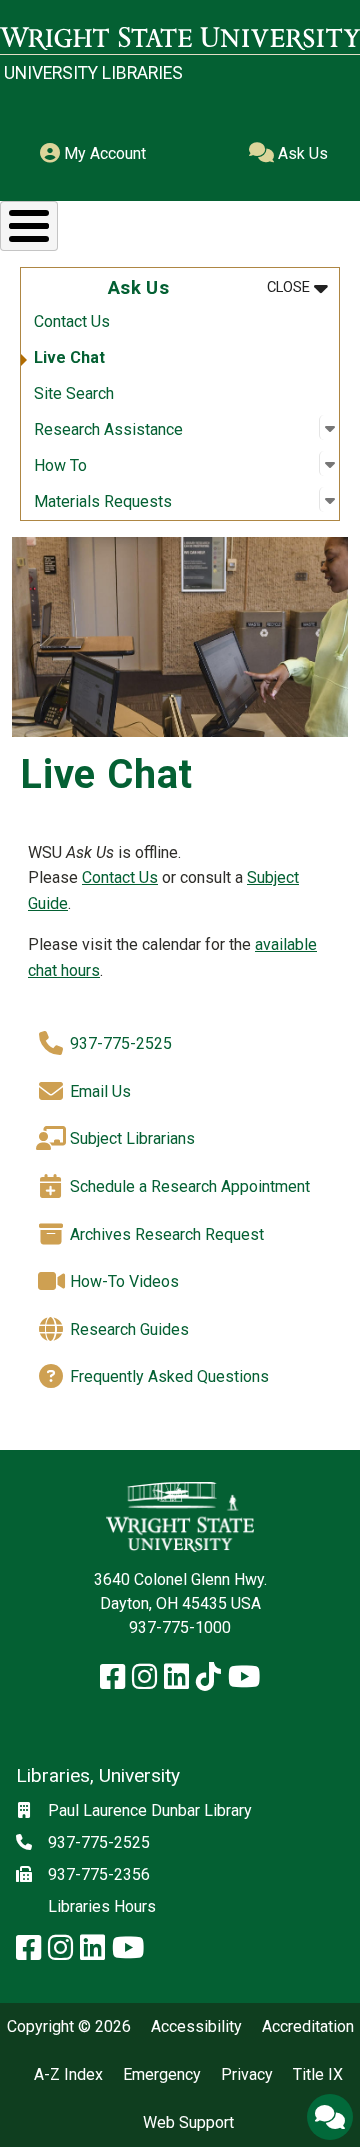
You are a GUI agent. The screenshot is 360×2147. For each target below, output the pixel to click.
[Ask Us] (330, 2117)
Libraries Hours (102, 1906)
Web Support (188, 2123)
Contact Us (72, 321)
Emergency (162, 2075)
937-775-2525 (118, 1043)
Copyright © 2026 (69, 2027)
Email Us (98, 1091)
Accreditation (308, 2027)
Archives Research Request (165, 1234)
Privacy (247, 2075)
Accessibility (196, 2027)
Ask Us (301, 153)
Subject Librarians (130, 1138)
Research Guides (127, 1329)
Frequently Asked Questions (167, 1376)
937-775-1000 (180, 1627)
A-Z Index (68, 2075)
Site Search (74, 393)
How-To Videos (122, 1281)
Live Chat (69, 357)
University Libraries (93, 73)
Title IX (318, 2075)
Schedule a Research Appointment (188, 1186)
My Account (103, 153)
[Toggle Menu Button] (29, 226)
